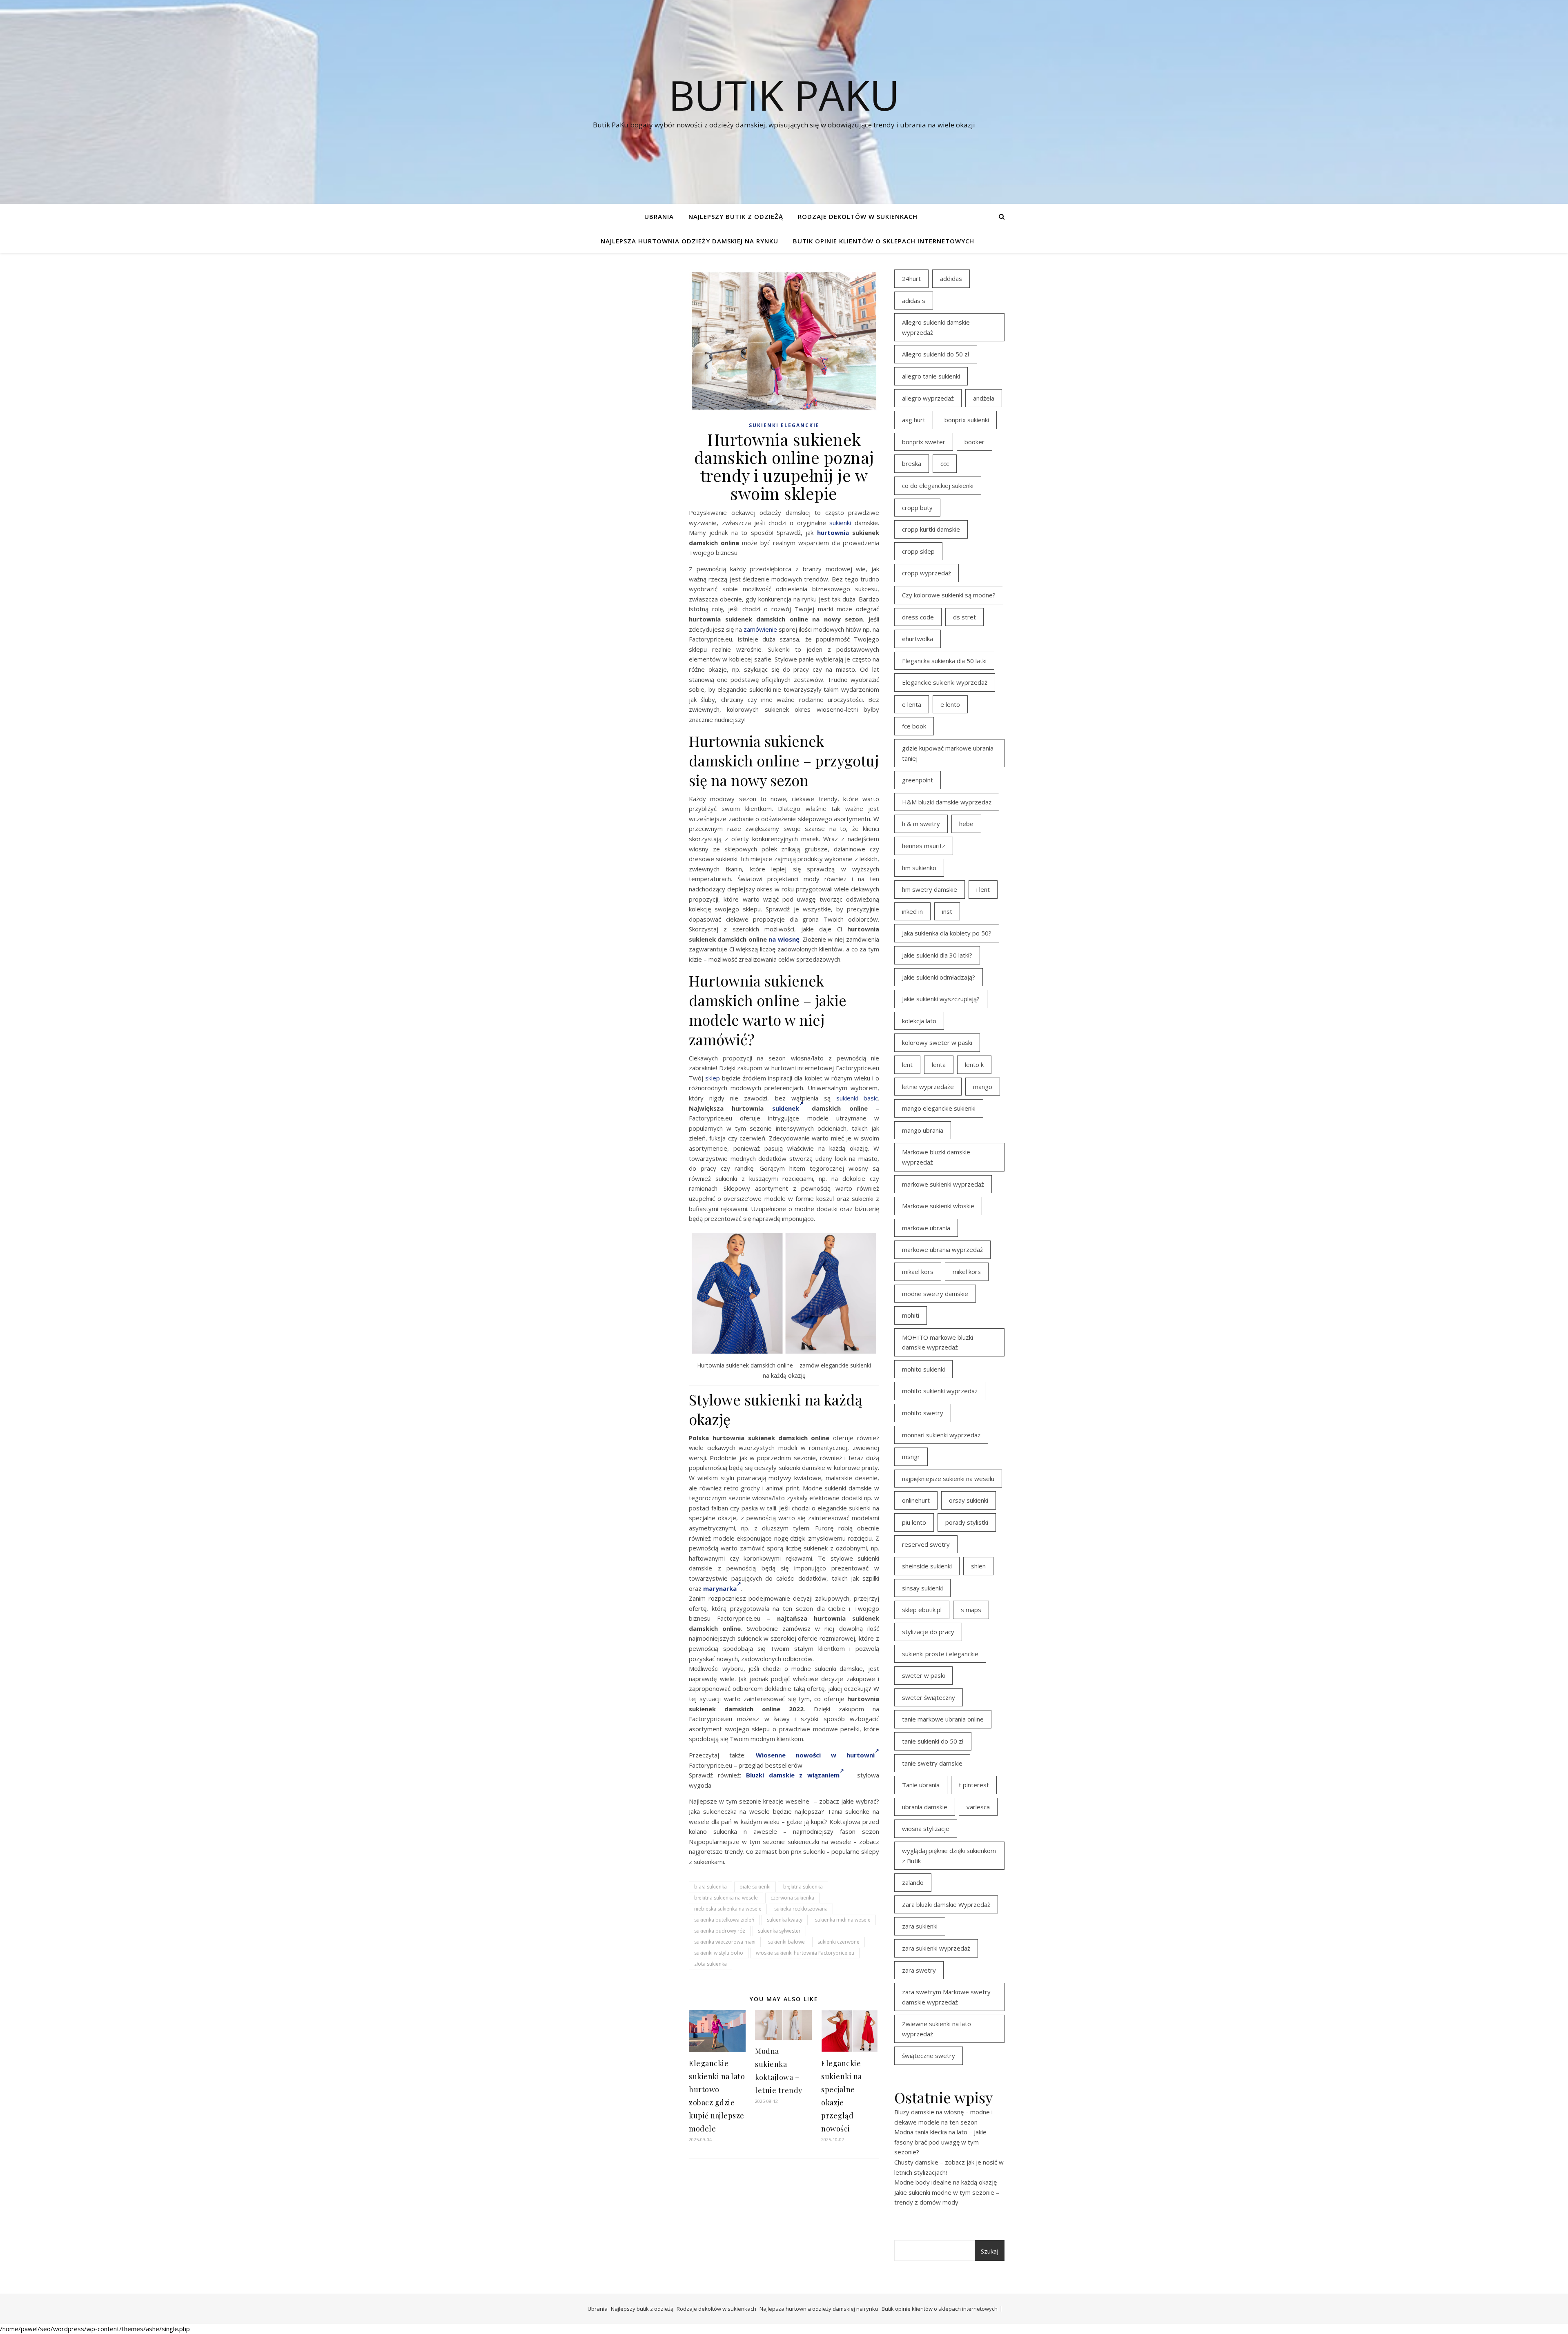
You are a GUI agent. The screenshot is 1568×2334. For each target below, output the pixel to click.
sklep (713, 1078)
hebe (966, 824)
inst (947, 911)
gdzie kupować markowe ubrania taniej (948, 753)
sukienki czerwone (839, 1942)
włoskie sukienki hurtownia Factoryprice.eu (805, 1953)
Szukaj (990, 2251)
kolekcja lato (919, 1021)
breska (912, 463)
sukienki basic (857, 1098)
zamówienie (760, 629)
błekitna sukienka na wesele (726, 1898)
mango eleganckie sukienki (939, 1108)
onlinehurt (916, 1500)
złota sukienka (710, 1964)
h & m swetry (921, 824)
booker (974, 442)
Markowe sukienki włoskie (938, 1206)
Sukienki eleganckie (784, 425)
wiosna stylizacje (926, 1828)
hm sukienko (919, 868)
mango (983, 1087)
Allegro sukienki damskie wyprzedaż (936, 327)
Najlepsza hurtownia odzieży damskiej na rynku (689, 241)
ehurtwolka (918, 639)
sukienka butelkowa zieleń (724, 1920)
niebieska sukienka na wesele (728, 1909)
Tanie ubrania (921, 1785)
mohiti (911, 1315)
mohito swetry (923, 1413)
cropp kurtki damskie (931, 529)
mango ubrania (923, 1130)
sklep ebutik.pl (922, 1610)
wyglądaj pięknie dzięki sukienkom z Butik (949, 1856)
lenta (939, 1065)
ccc (945, 463)
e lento (950, 704)
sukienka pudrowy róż (720, 1931)
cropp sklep (918, 551)
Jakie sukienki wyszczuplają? (941, 999)
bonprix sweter (924, 442)
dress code (918, 617)
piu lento (914, 1522)
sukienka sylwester (779, 1931)
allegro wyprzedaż (928, 398)
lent (907, 1065)
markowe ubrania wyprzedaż (942, 1249)
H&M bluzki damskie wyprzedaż (947, 802)
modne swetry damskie (935, 1294)
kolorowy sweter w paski (937, 1042)
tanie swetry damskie (932, 1763)
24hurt (911, 278)
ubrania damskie (925, 1807)
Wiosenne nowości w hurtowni (815, 1755)
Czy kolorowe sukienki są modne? (949, 595)
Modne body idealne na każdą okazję (945, 2182)
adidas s (914, 301)
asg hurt (914, 420)
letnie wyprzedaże (928, 1087)
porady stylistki (967, 1522)
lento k (974, 1065)
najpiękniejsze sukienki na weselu (948, 1479)
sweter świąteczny (929, 1697)
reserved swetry (926, 1544)
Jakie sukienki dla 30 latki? (937, 955)
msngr (911, 1457)
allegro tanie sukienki (931, 376)
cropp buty (917, 508)
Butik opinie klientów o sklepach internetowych (884, 241)
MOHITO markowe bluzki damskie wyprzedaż (938, 1342)
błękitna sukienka (803, 1887)
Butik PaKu (784, 95)
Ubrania (659, 216)
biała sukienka (710, 1887)
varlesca (978, 1807)
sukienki (840, 523)
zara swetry (919, 1970)
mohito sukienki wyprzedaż (940, 1391)
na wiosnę (784, 939)
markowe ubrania (926, 1228)
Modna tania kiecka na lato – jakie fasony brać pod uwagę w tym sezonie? (940, 2142)
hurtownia (833, 532)
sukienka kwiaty (785, 1920)
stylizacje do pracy (928, 1632)
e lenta (912, 704)
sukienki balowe (786, 1942)
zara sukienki (920, 1926)
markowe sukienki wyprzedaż (943, 1184)
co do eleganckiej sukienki (938, 486)
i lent (983, 889)
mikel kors (967, 1272)
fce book (914, 726)
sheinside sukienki (927, 1566)
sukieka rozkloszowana (801, 1909)
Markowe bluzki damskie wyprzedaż (936, 1157)
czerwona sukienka (792, 1898)
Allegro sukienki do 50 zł (936, 354)
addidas (951, 278)
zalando (913, 1882)
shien (978, 1566)
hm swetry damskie (930, 889)
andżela (984, 398)
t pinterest (974, 1785)
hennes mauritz (924, 846)
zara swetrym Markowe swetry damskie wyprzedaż (946, 1997)
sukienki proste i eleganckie (940, 1654)
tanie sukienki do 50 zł (933, 1741)
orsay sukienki (969, 1500)
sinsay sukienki (922, 1588)
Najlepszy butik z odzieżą (736, 216)
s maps (971, 1610)
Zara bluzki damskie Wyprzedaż (946, 1904)
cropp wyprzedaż (927, 573)
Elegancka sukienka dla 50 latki (944, 661)
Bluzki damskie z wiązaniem (793, 1775)
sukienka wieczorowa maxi (725, 1942)
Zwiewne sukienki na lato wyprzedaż (937, 2029)
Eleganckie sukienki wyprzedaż (945, 682)
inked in (912, 911)
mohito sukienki (923, 1369)
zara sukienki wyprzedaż (936, 1948)
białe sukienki (755, 1887)
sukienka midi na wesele (843, 1920)
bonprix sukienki (967, 420)
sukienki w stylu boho (719, 1953)
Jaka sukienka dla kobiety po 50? (947, 933)
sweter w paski (923, 1675)
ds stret (964, 617)
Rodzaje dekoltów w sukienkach (858, 216)
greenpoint (918, 780)
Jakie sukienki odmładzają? (939, 977)
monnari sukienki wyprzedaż (941, 1435)
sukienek (786, 1108)
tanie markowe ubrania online (943, 1719)
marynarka (720, 1588)
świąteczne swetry (929, 2056)
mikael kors (918, 1272)
